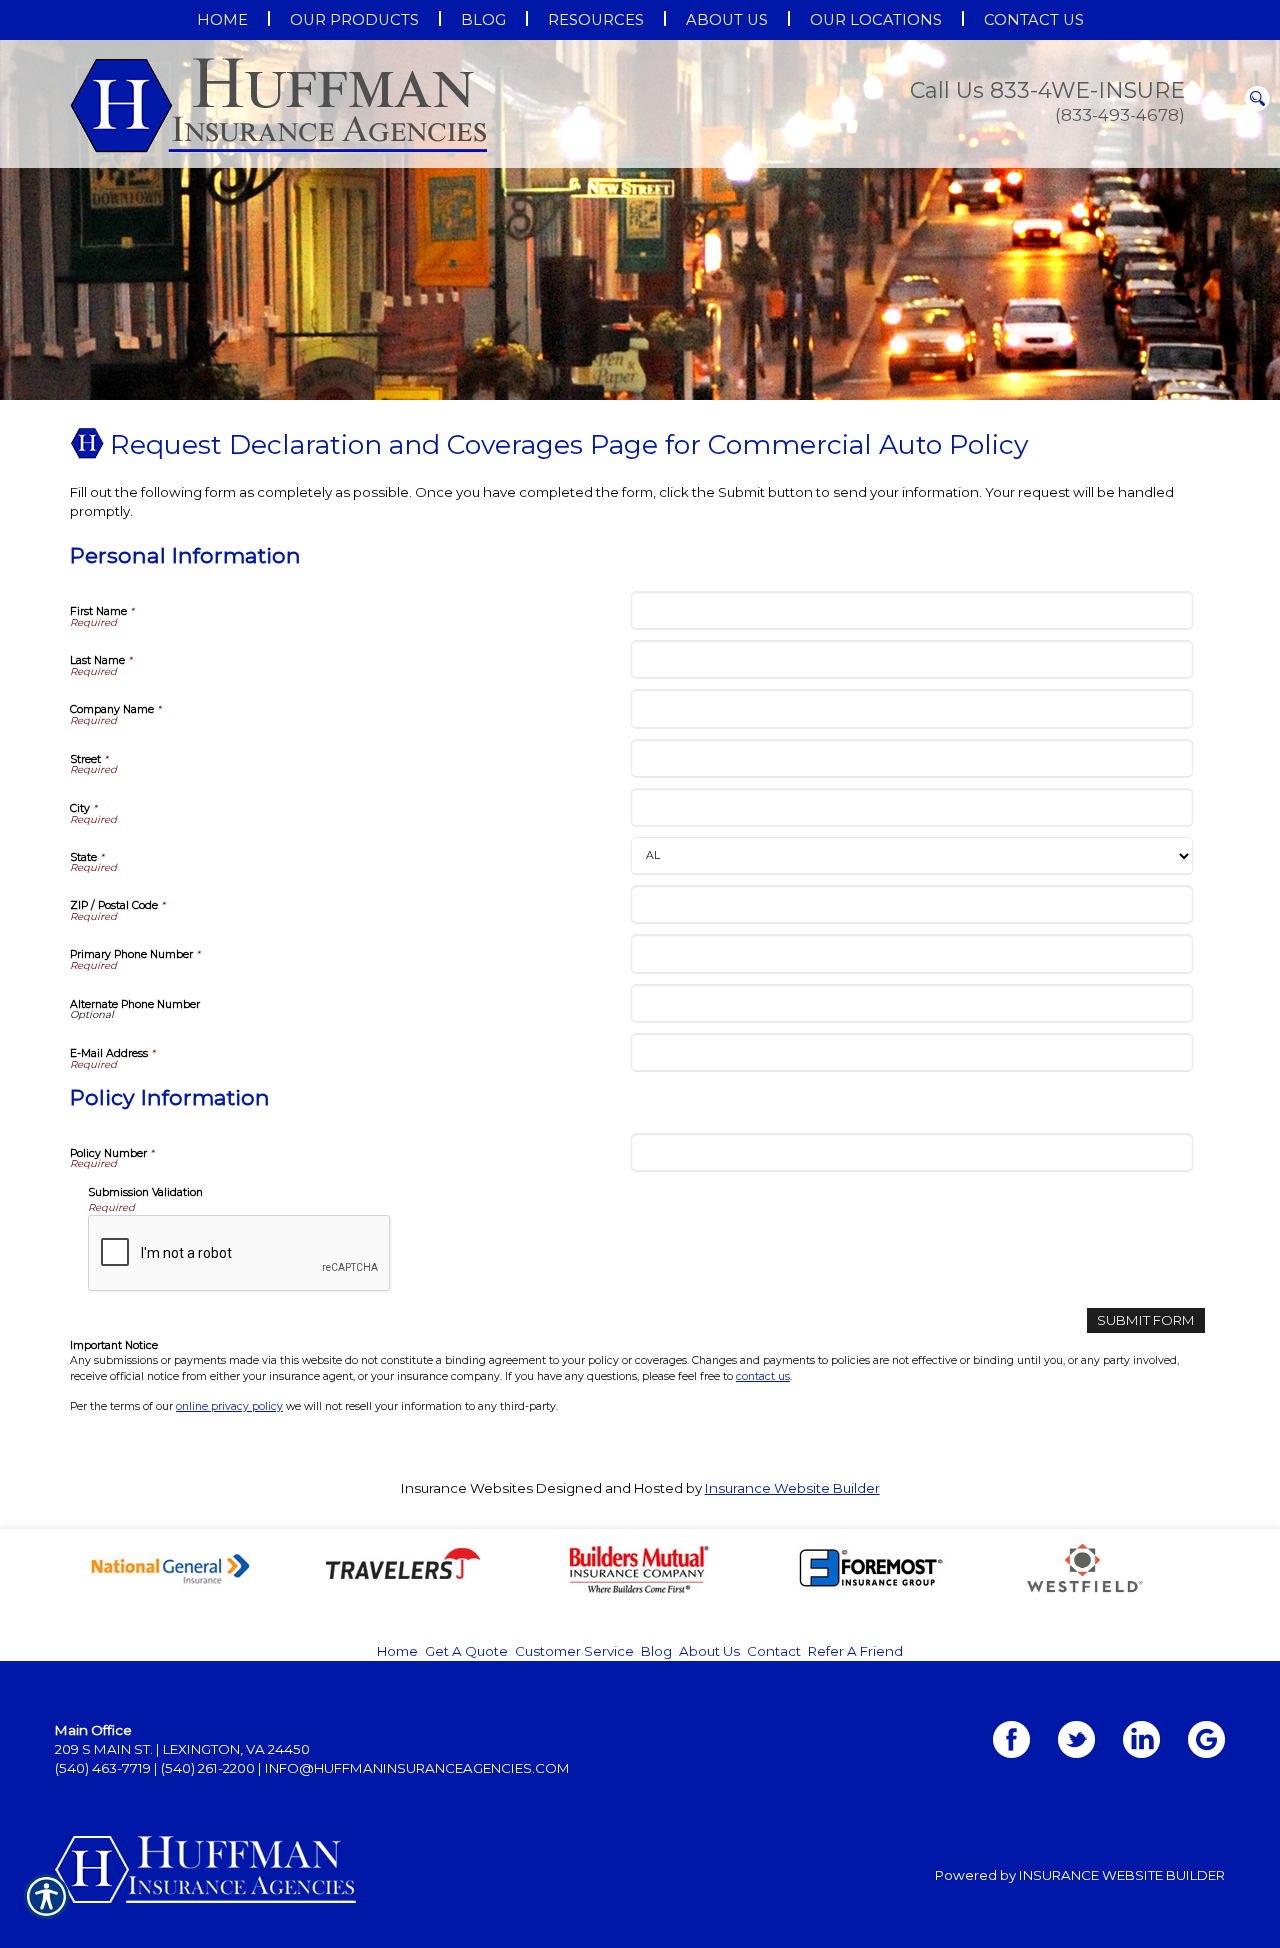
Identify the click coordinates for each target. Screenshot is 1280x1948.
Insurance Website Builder (792, 1488)
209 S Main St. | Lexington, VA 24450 (182, 1749)
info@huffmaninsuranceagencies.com (417, 1768)
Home (397, 1651)
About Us (709, 1651)
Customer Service (574, 1651)
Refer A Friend (855, 1651)
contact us (763, 1376)
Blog (656, 1651)
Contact (774, 1651)
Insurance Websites (467, 1488)
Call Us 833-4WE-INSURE (1047, 90)
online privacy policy (229, 1406)
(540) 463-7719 (103, 1768)
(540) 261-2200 (208, 1768)
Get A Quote (466, 1651)
